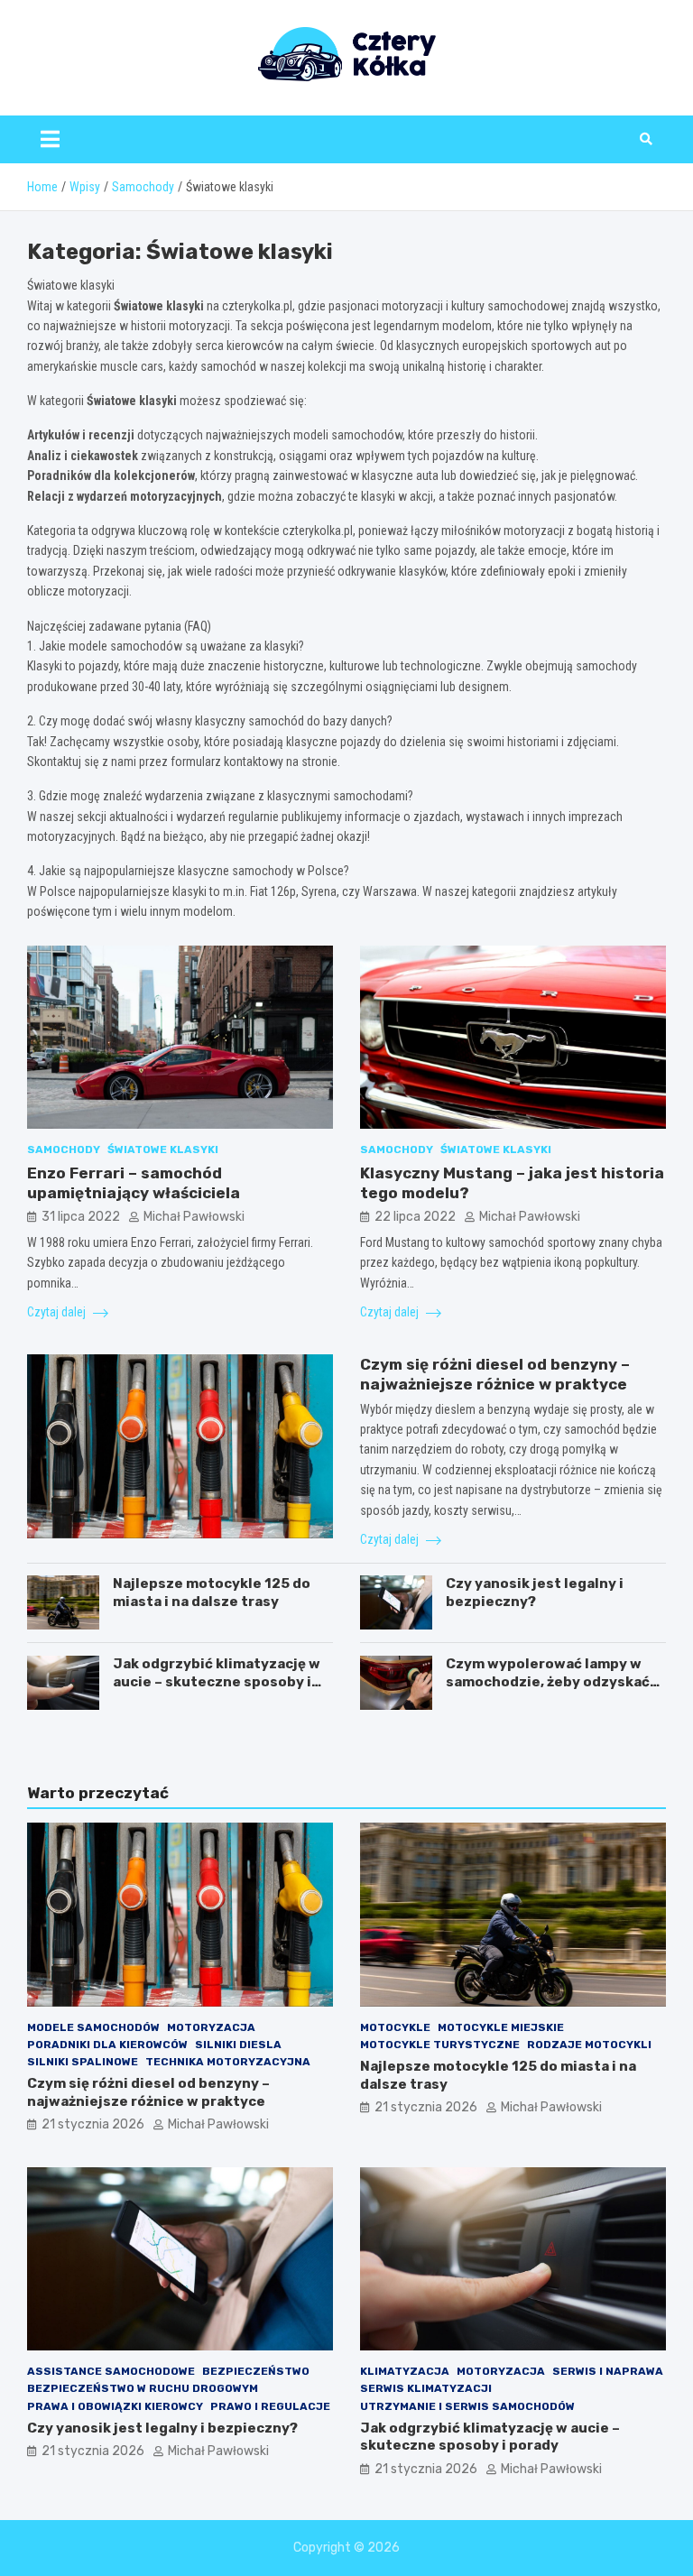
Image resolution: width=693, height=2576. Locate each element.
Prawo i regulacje (270, 2406)
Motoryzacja (211, 2027)
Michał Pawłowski (194, 1217)
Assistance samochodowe (111, 2371)
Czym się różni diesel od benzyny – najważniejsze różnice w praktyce (148, 2092)
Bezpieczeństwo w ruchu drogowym (143, 2388)
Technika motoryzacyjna (228, 2062)
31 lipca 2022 (81, 1217)
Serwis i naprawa (608, 2371)
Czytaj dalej (58, 1312)
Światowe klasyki (163, 1150)
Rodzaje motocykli (589, 2045)
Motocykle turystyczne (440, 2045)
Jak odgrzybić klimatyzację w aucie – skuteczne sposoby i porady (217, 1681)
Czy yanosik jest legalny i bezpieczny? (535, 1593)
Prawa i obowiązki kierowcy (115, 2406)
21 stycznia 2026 (93, 2124)
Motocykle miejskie (501, 2027)
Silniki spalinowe (83, 2062)
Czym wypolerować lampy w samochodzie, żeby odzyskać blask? (548, 1681)
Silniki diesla (238, 2045)
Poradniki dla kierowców (107, 2045)
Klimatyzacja (405, 2371)
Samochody (64, 1150)
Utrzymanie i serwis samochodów (467, 2406)
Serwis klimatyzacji (426, 2388)
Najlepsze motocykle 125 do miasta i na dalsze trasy (212, 1593)
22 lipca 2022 (415, 1217)
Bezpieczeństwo (256, 2371)
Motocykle (395, 2027)
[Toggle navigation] (50, 139)
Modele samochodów (93, 2027)
